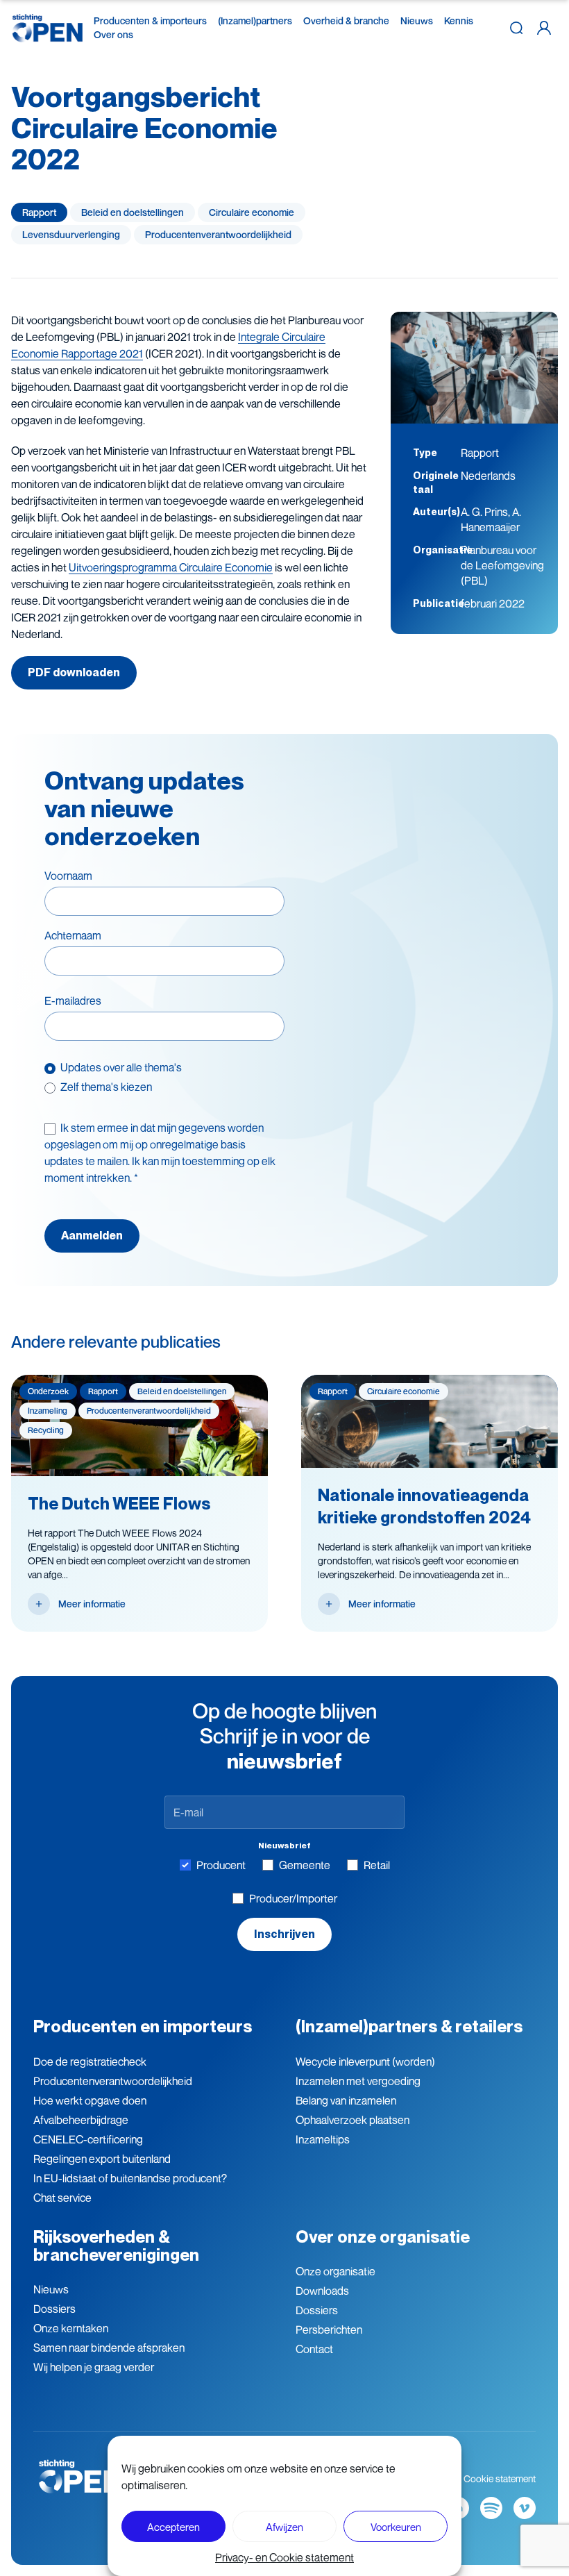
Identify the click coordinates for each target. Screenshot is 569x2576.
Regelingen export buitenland (102, 2159)
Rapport (39, 212)
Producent (221, 1865)
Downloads (322, 2291)
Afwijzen (284, 2527)
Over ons (113, 34)
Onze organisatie (336, 2271)
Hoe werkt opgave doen (90, 2100)
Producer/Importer (293, 1898)
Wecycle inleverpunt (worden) (365, 2061)
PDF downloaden (74, 672)
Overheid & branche (346, 20)
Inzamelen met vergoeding (358, 2081)
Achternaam (73, 935)
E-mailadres (73, 1001)
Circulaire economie (252, 212)
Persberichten (329, 2330)
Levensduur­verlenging (71, 234)
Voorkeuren (396, 2527)
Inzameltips (323, 2139)
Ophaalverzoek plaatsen (353, 2120)
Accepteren (173, 2527)
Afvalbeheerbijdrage (81, 2120)
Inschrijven (284, 1934)
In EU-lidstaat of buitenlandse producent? (130, 2178)
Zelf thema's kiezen (106, 1087)
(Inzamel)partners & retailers (409, 2026)
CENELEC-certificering (88, 2139)
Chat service (62, 2198)
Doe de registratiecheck (90, 2061)
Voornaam (68, 876)
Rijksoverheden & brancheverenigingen (116, 2246)
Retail (377, 1865)
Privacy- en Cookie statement (284, 2557)
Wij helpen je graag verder (94, 2367)
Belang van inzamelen (346, 2100)
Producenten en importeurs (143, 2026)
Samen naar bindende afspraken (109, 2348)
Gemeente (305, 1865)
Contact (314, 2349)
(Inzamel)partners (255, 20)
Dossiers (54, 2309)
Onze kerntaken (71, 2328)
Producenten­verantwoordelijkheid (113, 2081)
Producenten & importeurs (150, 20)
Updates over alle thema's (121, 1067)
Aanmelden (92, 1236)
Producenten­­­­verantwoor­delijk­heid (218, 234)
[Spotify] (491, 2508)
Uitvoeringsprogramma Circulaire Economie (171, 567)
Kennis (459, 20)
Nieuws (417, 20)
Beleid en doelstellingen (133, 212)
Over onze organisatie (383, 2237)
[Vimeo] (525, 2508)
